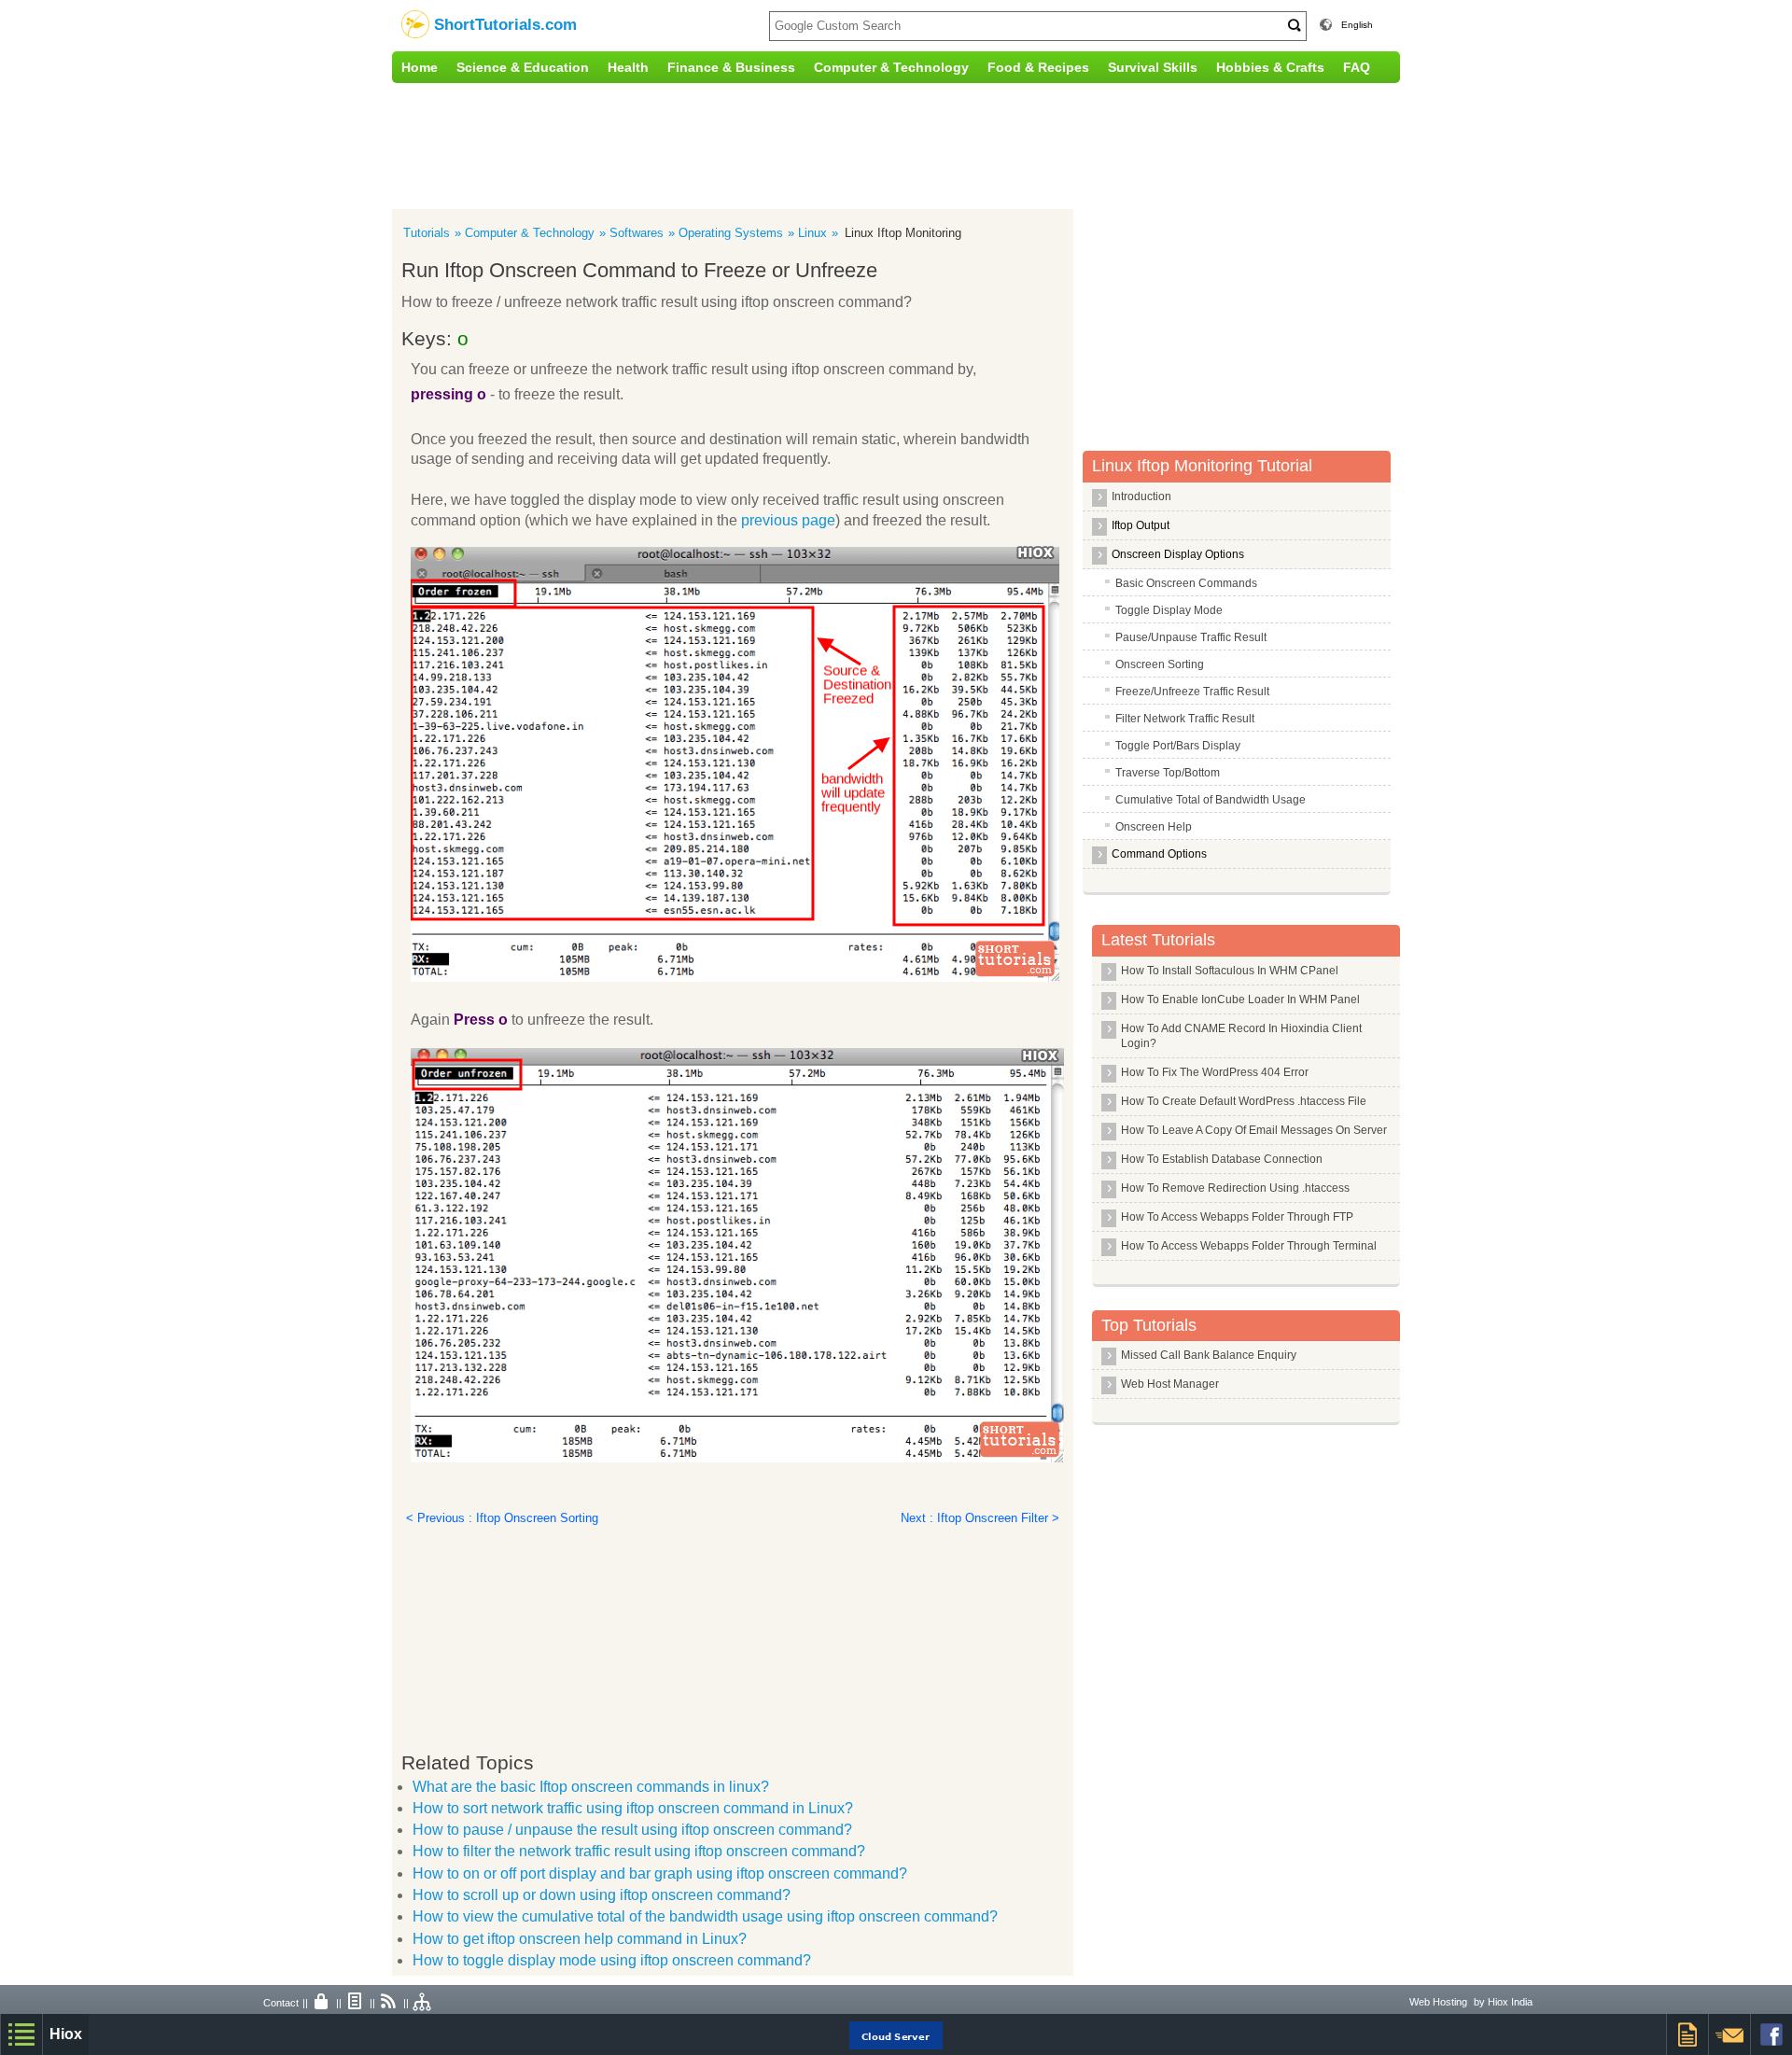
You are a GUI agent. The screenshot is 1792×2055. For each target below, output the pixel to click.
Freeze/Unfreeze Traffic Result (1192, 692)
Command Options (1159, 854)
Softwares (637, 233)
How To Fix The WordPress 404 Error (1215, 1072)
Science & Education (523, 67)
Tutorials (427, 233)
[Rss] (389, 2003)
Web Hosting (1438, 2002)
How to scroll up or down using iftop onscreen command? (602, 1895)
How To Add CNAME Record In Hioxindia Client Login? (1241, 1036)
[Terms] (356, 2003)
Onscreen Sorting (1160, 664)
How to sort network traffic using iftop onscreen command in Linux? (633, 1808)
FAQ (1357, 67)
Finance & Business (731, 67)
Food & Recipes (1038, 67)
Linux (812, 233)
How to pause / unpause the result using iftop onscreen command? (632, 1830)
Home (420, 67)
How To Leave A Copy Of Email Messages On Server (1254, 1130)
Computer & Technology (891, 67)
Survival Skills (1153, 67)
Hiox (66, 2034)
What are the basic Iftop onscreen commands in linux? (591, 1787)
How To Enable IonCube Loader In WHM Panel (1240, 1000)
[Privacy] (322, 2003)
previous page (788, 520)
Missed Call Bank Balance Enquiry (1209, 1355)
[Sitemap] (423, 2003)
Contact (281, 2003)
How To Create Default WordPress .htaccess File (1244, 1101)
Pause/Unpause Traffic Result (1191, 637)
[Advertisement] (779, 144)
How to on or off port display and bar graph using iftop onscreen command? (660, 1873)
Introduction (1141, 496)
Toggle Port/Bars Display (1178, 746)
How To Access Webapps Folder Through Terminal (1249, 1246)
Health (628, 67)
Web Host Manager (1170, 1384)
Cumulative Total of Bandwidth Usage (1211, 800)
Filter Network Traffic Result (1185, 719)
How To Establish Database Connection (1222, 1159)
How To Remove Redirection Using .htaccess (1235, 1188)
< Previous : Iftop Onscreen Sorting (502, 1518)
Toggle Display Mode (1169, 610)
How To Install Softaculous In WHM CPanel (1230, 971)
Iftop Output (1141, 525)
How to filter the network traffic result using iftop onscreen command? (639, 1851)
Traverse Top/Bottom (1168, 773)
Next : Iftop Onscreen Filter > (980, 1518)
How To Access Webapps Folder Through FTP (1237, 1217)
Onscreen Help (1154, 827)
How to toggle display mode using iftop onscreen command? (612, 1960)
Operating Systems (731, 233)
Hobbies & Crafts (1270, 67)
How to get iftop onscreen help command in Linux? (580, 1939)
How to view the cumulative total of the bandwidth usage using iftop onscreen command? (705, 1916)
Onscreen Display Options (1178, 554)
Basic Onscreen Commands (1186, 583)
